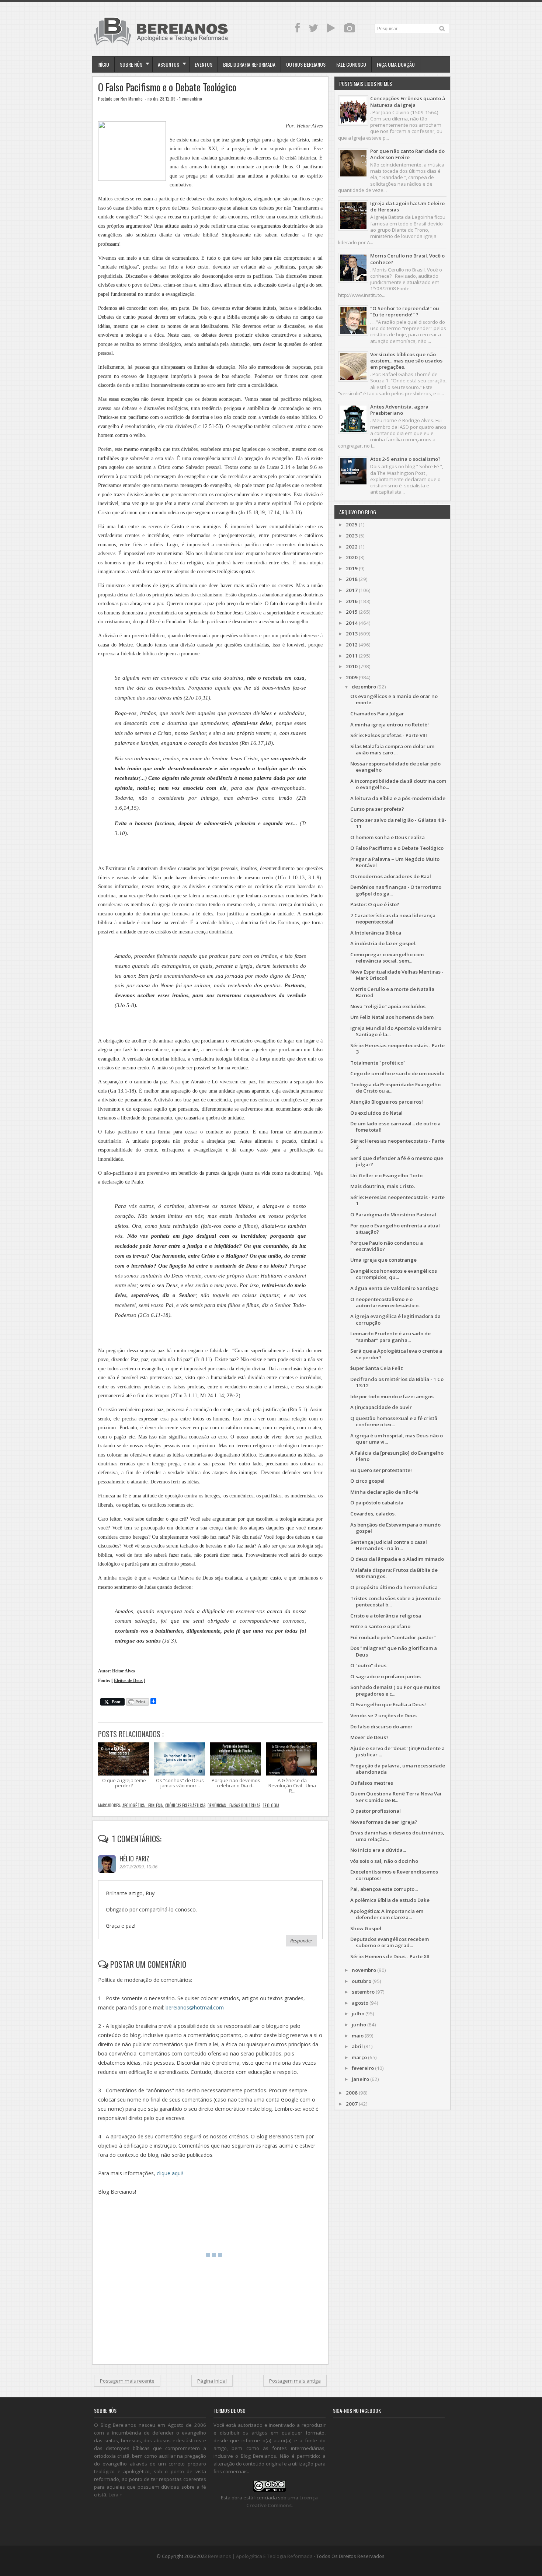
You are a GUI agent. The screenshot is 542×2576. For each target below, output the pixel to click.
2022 (352, 547)
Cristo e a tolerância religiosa (386, 1616)
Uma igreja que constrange (383, 1260)
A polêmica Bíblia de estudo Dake (390, 1900)
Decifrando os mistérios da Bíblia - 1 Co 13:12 (397, 1382)
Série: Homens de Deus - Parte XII (390, 1956)
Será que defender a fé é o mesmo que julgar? (397, 1161)
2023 (352, 536)
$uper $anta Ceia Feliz (377, 1368)
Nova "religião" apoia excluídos (388, 1006)
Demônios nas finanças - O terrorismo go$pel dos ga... (396, 890)
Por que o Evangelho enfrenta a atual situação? (395, 1229)
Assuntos (168, 64)
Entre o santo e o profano (380, 1626)
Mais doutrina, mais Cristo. (383, 1186)
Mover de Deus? (369, 1737)
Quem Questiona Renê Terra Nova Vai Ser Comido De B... (396, 1797)
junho (359, 2025)
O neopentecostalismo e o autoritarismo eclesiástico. (385, 1302)
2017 (352, 590)
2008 (352, 2093)
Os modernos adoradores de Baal (391, 876)
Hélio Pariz (134, 1858)
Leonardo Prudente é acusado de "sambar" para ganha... (390, 1337)
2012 (352, 645)
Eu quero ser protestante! (381, 1470)
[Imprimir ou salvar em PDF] (138, 1702)
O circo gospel (367, 1481)
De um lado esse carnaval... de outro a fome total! (395, 1127)
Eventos (204, 64)
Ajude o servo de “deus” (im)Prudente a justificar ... (397, 1751)
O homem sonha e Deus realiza (388, 837)
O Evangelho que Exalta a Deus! (388, 1704)
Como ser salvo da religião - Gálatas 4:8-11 (398, 823)
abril (357, 2046)
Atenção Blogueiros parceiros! (387, 1102)
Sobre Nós (131, 64)
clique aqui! (170, 2173)
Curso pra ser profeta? (377, 809)
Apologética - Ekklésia (143, 1805)
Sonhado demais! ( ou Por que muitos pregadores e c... (395, 1690)
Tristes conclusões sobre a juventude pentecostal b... (395, 1601)
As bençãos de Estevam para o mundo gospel (395, 1528)
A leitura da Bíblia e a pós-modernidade (398, 798)
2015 (352, 612)
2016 (352, 601)
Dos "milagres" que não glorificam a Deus (394, 1651)
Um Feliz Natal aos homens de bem (392, 1017)
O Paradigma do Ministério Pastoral (393, 1215)
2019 (352, 568)
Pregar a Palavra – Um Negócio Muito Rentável (395, 862)
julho (358, 2014)
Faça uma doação (396, 64)
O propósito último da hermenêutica (394, 1587)
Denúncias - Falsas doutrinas (234, 1805)
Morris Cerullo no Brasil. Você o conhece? (407, 259)
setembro (363, 1992)
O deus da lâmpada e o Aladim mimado (397, 1559)
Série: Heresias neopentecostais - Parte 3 (397, 1049)
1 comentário (191, 99)
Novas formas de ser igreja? (384, 1822)
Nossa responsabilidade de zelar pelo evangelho (395, 767)
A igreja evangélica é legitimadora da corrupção (395, 1319)
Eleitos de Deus (128, 1681)
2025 (352, 525)
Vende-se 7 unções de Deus (383, 1715)
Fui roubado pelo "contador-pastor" (393, 1637)
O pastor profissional (376, 1811)
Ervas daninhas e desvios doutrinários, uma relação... (397, 1836)
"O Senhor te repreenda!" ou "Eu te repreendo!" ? (405, 311)
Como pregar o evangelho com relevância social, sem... (387, 958)
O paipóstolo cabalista (377, 1503)
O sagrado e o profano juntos (385, 1676)
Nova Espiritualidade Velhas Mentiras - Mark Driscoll (397, 975)
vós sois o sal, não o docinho (384, 1861)
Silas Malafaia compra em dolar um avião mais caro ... (392, 749)
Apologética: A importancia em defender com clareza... (387, 1914)
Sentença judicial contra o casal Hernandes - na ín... (389, 1545)
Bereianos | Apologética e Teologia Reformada (260, 2556)
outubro (362, 1981)
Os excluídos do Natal (376, 1113)
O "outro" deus (368, 1665)
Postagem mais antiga (295, 2381)
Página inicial (212, 2381)
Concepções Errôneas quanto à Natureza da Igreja (408, 101)
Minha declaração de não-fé (384, 1492)
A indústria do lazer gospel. (383, 943)
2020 (352, 557)
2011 (352, 656)
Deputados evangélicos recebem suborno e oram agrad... (390, 1942)
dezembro (364, 687)
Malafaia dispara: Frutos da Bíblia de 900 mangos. (394, 1573)
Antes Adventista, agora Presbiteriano (399, 410)
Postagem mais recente (127, 2381)
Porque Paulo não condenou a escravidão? (387, 1246)
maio (358, 2036)
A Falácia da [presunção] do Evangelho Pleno (397, 1456)
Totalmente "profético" (378, 1063)
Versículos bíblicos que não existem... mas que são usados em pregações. (406, 361)
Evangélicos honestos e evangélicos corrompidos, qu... (394, 1274)
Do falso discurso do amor (381, 1727)
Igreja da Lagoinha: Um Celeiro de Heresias (407, 206)
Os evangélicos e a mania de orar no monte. (394, 699)
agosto (360, 2003)
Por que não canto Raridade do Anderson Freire (407, 154)
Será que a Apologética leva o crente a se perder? (396, 1354)
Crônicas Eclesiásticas (185, 1805)
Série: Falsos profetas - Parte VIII (389, 735)
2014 (352, 623)
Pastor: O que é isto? (375, 904)
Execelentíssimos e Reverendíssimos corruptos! (394, 1875)
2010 (352, 666)
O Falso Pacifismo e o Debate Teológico (167, 87)
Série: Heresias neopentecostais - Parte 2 (397, 1144)
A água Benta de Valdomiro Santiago (394, 1288)
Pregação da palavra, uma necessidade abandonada (398, 1769)
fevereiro (363, 2068)
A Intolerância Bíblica (376, 933)
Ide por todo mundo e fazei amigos (392, 1396)
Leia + (115, 2495)
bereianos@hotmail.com (195, 2007)
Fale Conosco (351, 64)
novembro (364, 1970)
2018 (352, 579)
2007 (352, 2104)
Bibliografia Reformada (249, 64)
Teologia (271, 1805)
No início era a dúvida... (378, 1850)
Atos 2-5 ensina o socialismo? (405, 459)
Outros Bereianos (306, 64)
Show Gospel (366, 1928)
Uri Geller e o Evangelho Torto (386, 1175)
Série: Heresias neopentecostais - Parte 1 (397, 1200)
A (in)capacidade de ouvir (381, 1407)
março (359, 2057)
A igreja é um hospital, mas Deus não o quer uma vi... (397, 1439)
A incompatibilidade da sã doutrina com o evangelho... (398, 784)
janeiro (360, 2079)
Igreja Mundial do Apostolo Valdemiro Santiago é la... (396, 1031)
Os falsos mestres (372, 1783)
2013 (352, 634)
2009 (352, 677)
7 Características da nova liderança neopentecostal (393, 919)
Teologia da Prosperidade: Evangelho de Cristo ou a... (395, 1088)
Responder (301, 1941)
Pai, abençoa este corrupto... (384, 1889)
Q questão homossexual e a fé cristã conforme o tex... (394, 1421)
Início (103, 64)
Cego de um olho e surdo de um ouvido (397, 1073)
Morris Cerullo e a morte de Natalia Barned (392, 992)
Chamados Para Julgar (377, 714)
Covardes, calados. (373, 1514)
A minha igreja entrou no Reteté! (390, 725)
